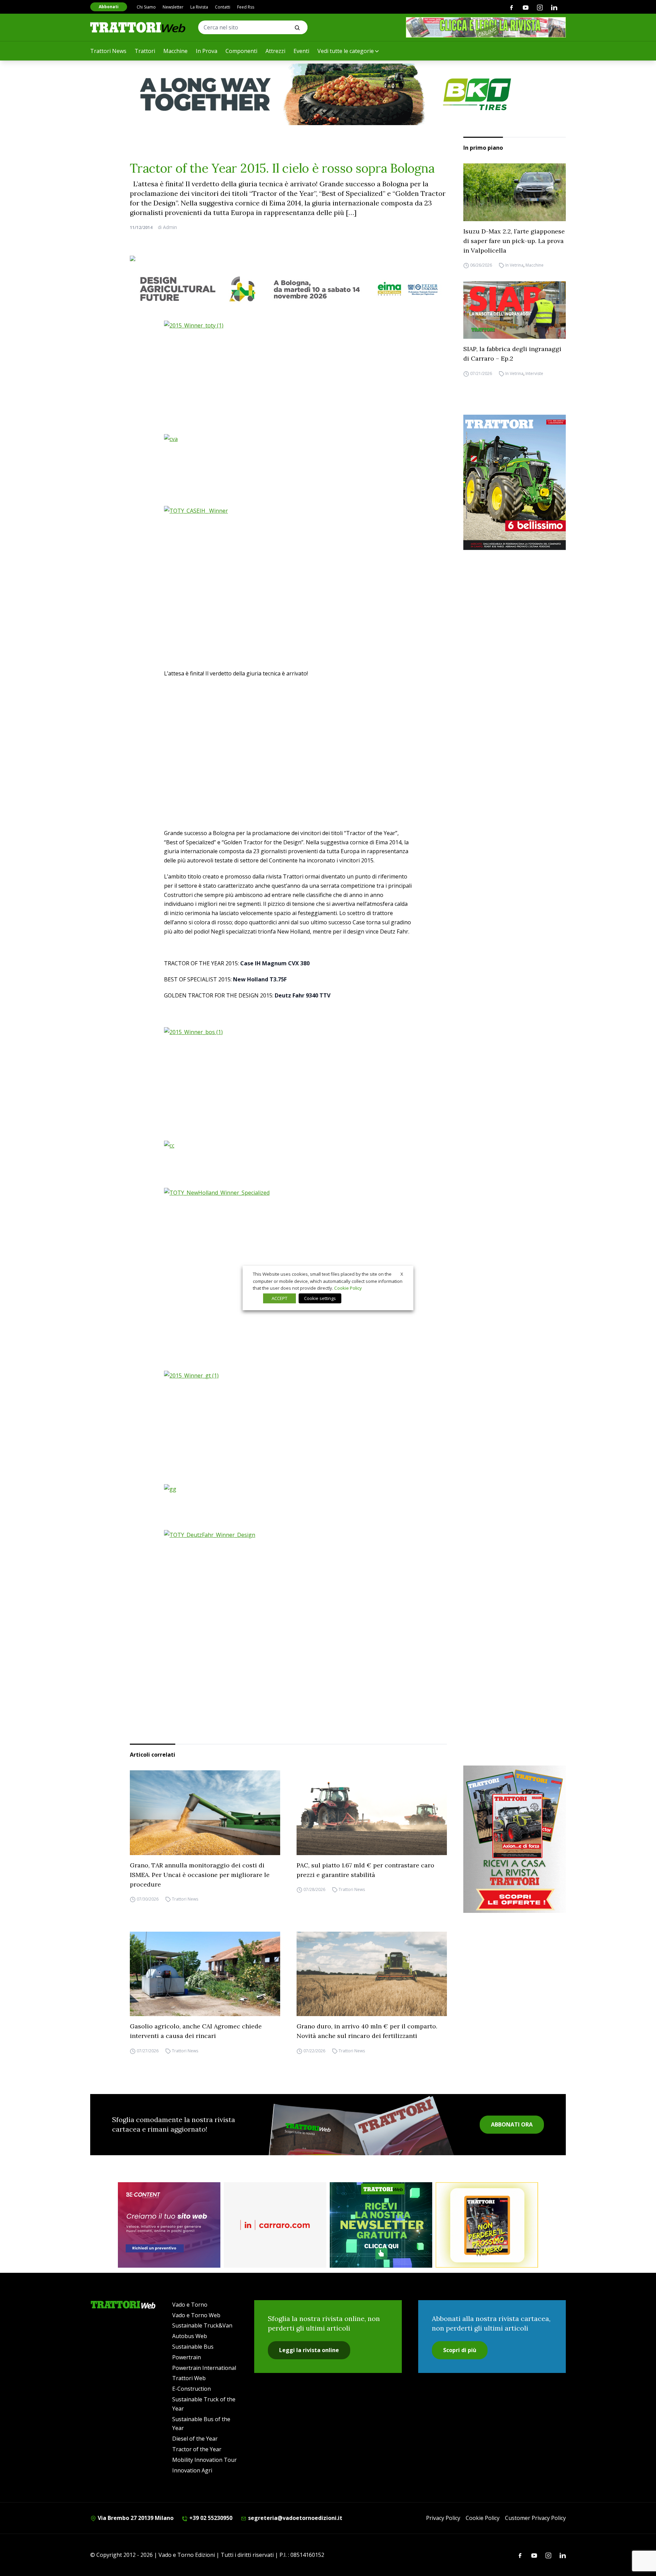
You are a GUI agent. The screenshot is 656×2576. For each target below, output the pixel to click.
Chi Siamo (146, 7)
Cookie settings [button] (320, 1298)
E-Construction (192, 2389)
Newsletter (173, 7)
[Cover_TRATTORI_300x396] (515, 482)
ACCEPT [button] (279, 1298)
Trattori (145, 51)
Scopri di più (460, 2350)
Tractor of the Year (197, 2449)
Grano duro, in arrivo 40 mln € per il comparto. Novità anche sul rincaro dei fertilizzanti (367, 2031)
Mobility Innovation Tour (204, 2460)
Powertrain (187, 2357)
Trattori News (108, 51)
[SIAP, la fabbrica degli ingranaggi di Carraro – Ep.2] (515, 310)
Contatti (223, 7)
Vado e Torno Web (196, 2315)
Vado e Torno (190, 2305)
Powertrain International (204, 2368)
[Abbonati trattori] (487, 2225)
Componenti (241, 51)
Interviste (534, 373)
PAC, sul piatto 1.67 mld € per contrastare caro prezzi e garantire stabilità (365, 1870)
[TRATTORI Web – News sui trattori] (138, 27)
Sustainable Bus (193, 2347)
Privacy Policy (443, 2518)
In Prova (207, 51)
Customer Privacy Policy (535, 2518)
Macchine (175, 51)
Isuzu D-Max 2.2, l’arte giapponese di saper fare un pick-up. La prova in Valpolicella (514, 241)
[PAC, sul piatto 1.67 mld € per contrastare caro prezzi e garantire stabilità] (372, 1813)
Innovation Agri (192, 2470)
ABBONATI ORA (512, 2124)
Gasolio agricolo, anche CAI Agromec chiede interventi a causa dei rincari (196, 2031)
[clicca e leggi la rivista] (486, 27)
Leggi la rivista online (309, 2350)
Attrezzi (275, 51)
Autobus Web (190, 2336)
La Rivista (199, 7)
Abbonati (109, 7)
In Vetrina (514, 265)
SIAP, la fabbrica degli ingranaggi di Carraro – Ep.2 (512, 354)
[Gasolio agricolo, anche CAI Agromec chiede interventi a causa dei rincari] (205, 1974)
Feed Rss (246, 7)
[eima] (288, 289)
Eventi (301, 51)
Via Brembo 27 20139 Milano (135, 2518)
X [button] (402, 1274)
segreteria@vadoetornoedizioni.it (295, 2518)
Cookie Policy (483, 2518)
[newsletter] (381, 2225)
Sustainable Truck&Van (202, 2325)
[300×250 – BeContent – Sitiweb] (169, 2225)
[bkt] (328, 94)
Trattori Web (189, 2378)
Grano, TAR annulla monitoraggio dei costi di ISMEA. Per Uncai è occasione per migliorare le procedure (200, 1875)
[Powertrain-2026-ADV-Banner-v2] (275, 2225)
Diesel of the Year (195, 2439)
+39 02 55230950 (210, 2518)
